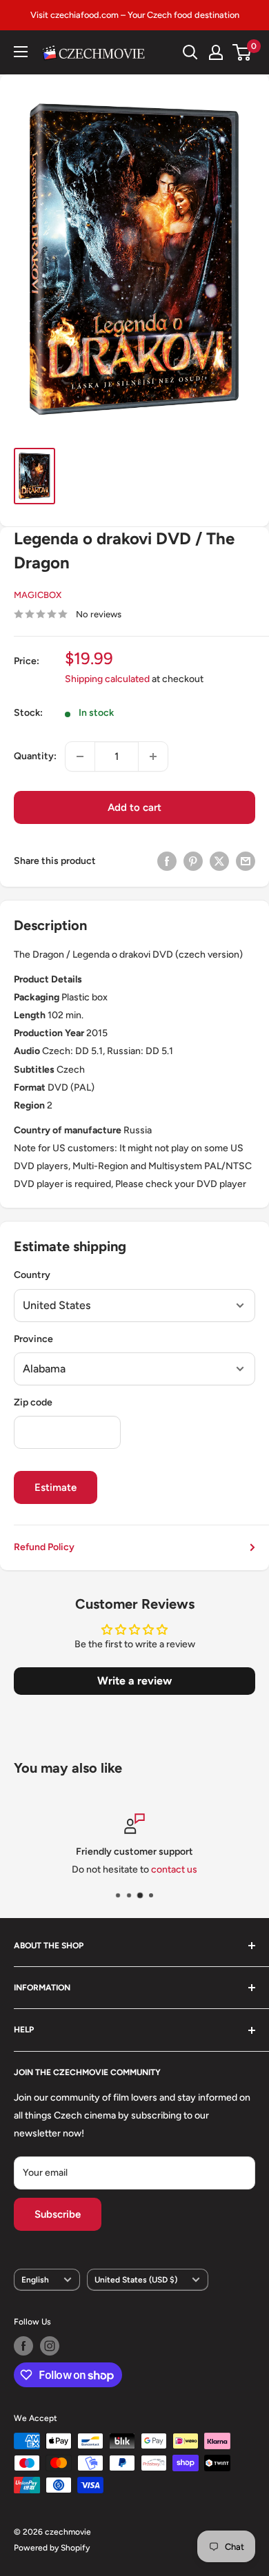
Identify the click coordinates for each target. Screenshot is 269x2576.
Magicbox (38, 595)
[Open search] (190, 52)
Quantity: (35, 756)
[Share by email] (246, 861)
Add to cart (134, 807)
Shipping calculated (107, 679)
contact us (174, 1870)
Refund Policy (44, 1547)
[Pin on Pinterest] (193, 861)
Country (32, 1275)
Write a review (134, 1681)
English (35, 2280)
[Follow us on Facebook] (23, 2346)
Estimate (56, 1487)
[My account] (216, 52)
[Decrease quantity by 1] (80, 756)
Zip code (33, 1402)
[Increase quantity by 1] (153, 756)
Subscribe (58, 2214)
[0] (242, 52)
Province (33, 1339)
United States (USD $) (136, 2280)
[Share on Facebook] (167, 861)
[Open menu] (21, 52)
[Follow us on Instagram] (50, 2346)
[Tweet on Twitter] (219, 861)
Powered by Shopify (52, 2548)
